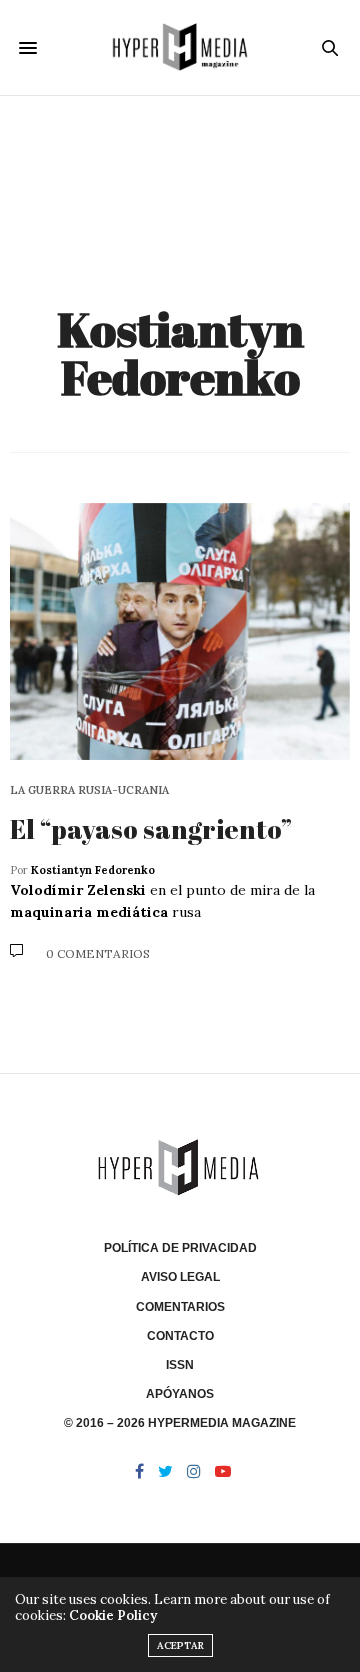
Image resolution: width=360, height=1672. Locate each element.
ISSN (180, 1365)
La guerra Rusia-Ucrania (89, 790)
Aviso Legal (180, 1277)
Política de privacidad (180, 1248)
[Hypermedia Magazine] (180, 47)
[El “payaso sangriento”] (180, 631)
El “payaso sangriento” (151, 829)
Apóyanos (180, 1394)
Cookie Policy (113, 1615)
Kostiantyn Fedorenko (180, 352)
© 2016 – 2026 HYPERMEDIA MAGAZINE (180, 1423)
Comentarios (180, 1307)
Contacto (180, 1336)
